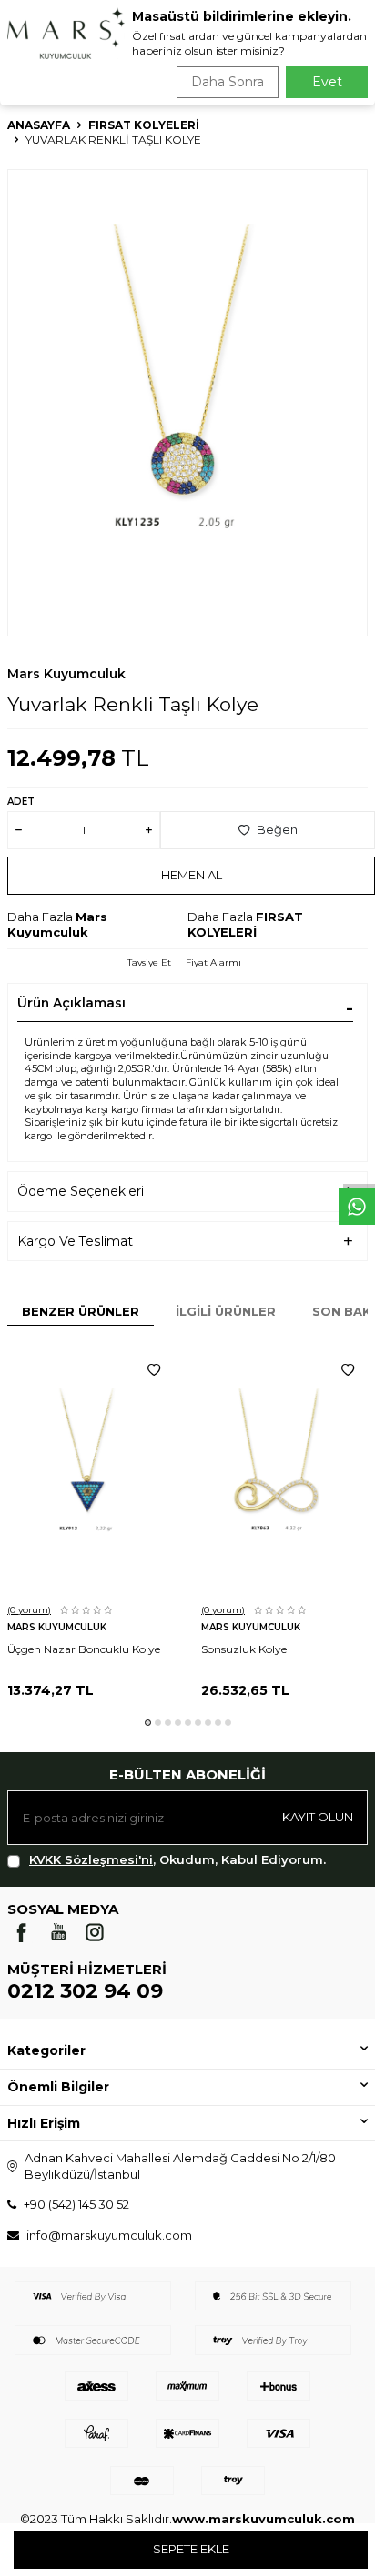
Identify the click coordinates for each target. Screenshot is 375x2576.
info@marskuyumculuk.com (109, 2235)
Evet (327, 82)
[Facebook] (22, 1932)
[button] (148, 1723)
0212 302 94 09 (85, 1991)
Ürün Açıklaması (71, 1003)
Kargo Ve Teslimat (75, 1241)
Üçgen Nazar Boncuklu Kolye (84, 1649)
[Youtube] (58, 1932)
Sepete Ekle (191, 2549)
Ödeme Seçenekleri (81, 1191)
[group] (187, 403)
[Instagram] (95, 1932)
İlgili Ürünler (226, 1311)
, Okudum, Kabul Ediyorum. (177, 1859)
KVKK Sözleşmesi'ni (91, 1859)
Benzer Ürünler (81, 1311)
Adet (21, 802)
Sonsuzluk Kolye (244, 1649)
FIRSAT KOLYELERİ (144, 125)
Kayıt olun (318, 1817)
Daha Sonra (228, 82)
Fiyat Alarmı (213, 962)
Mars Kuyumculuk (66, 674)
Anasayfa (39, 125)
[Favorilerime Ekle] (154, 1370)
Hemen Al (192, 875)
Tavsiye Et (149, 962)
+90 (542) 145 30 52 (76, 2204)
